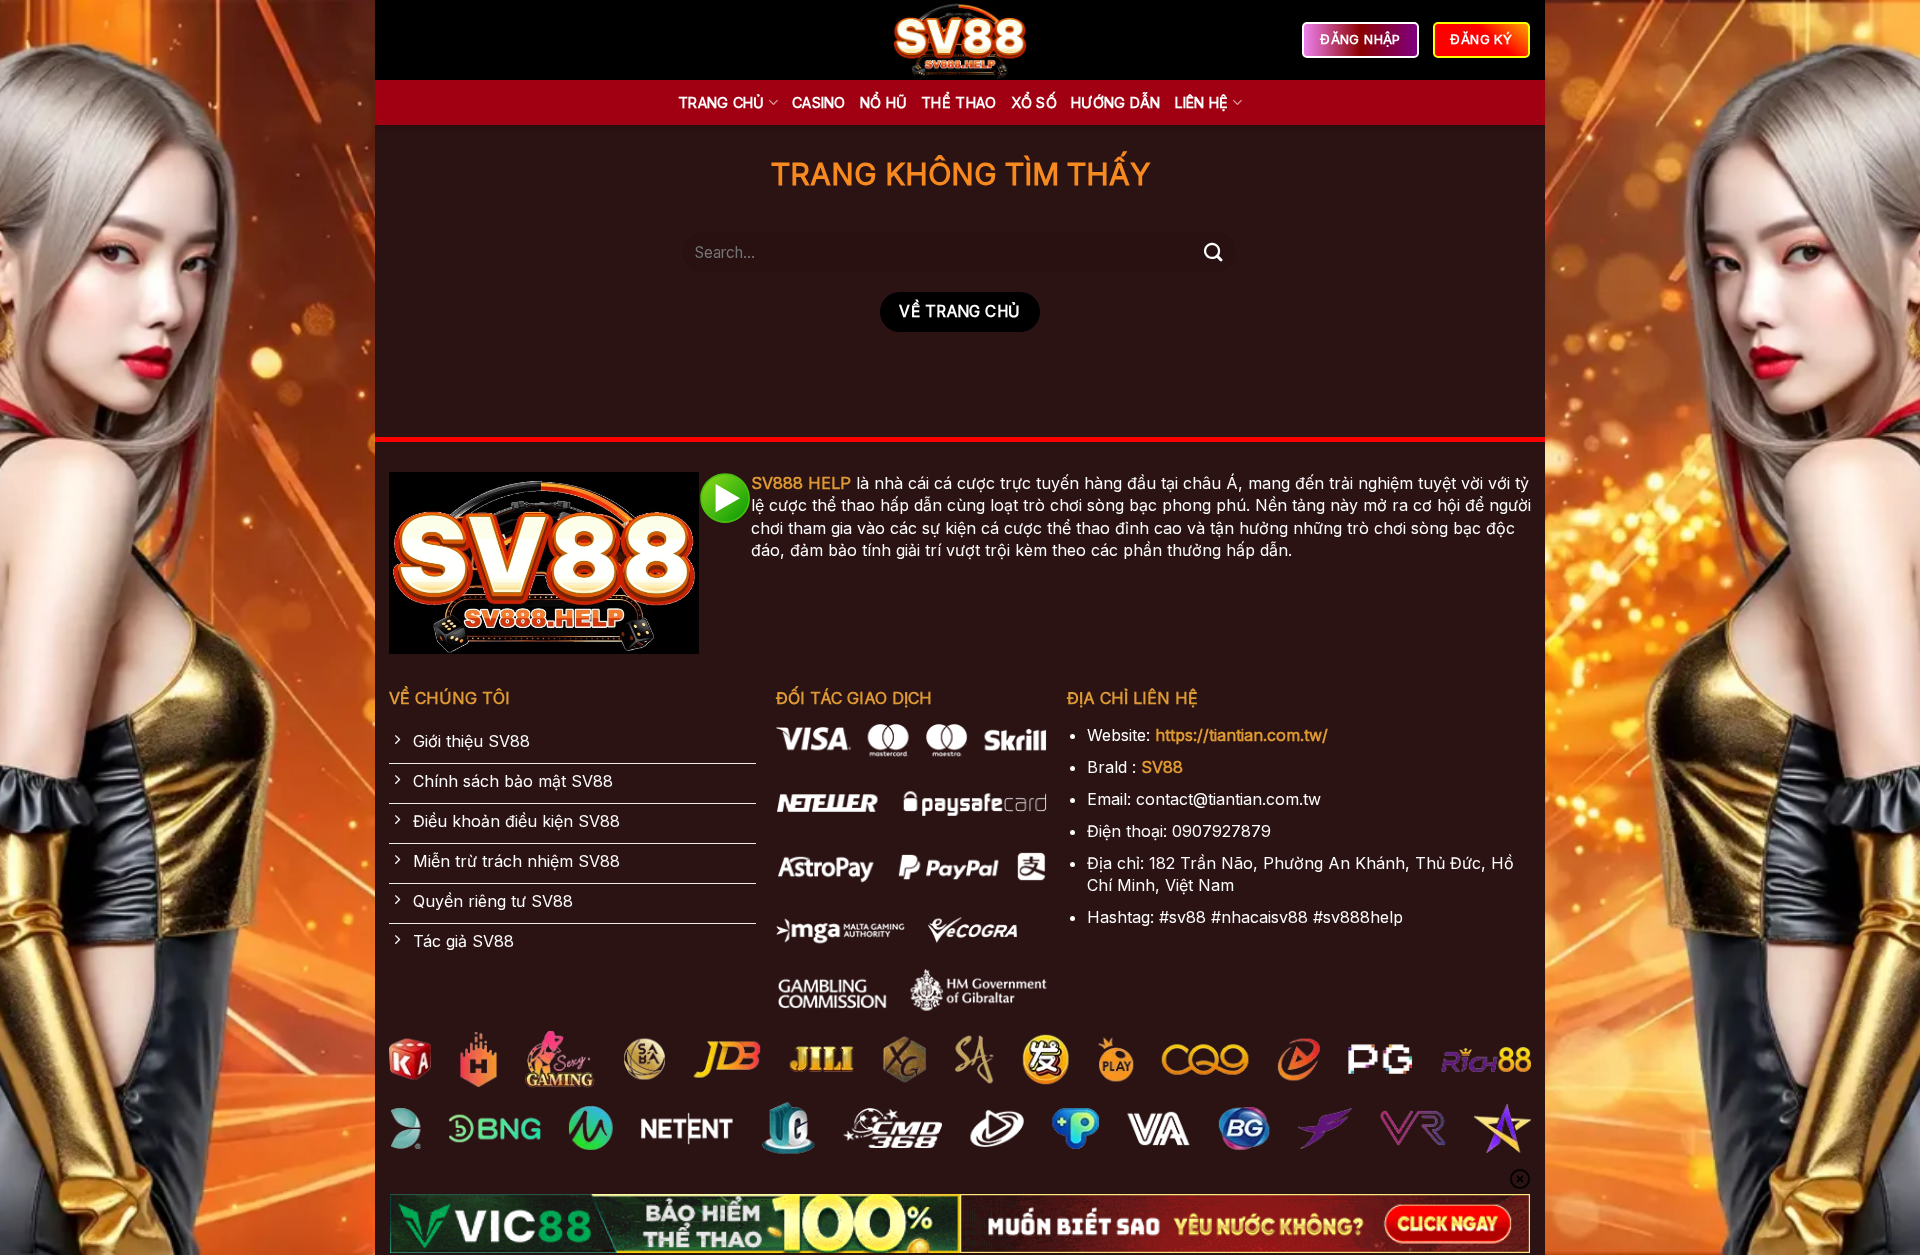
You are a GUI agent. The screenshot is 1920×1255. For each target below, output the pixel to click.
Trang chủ (721, 102)
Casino (819, 102)
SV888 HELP (801, 483)
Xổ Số (1034, 102)
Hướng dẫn (1116, 102)
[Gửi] (1213, 252)
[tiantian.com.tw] (960, 40)
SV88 (1162, 767)
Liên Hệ (1202, 102)
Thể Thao (958, 102)
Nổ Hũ (883, 102)
